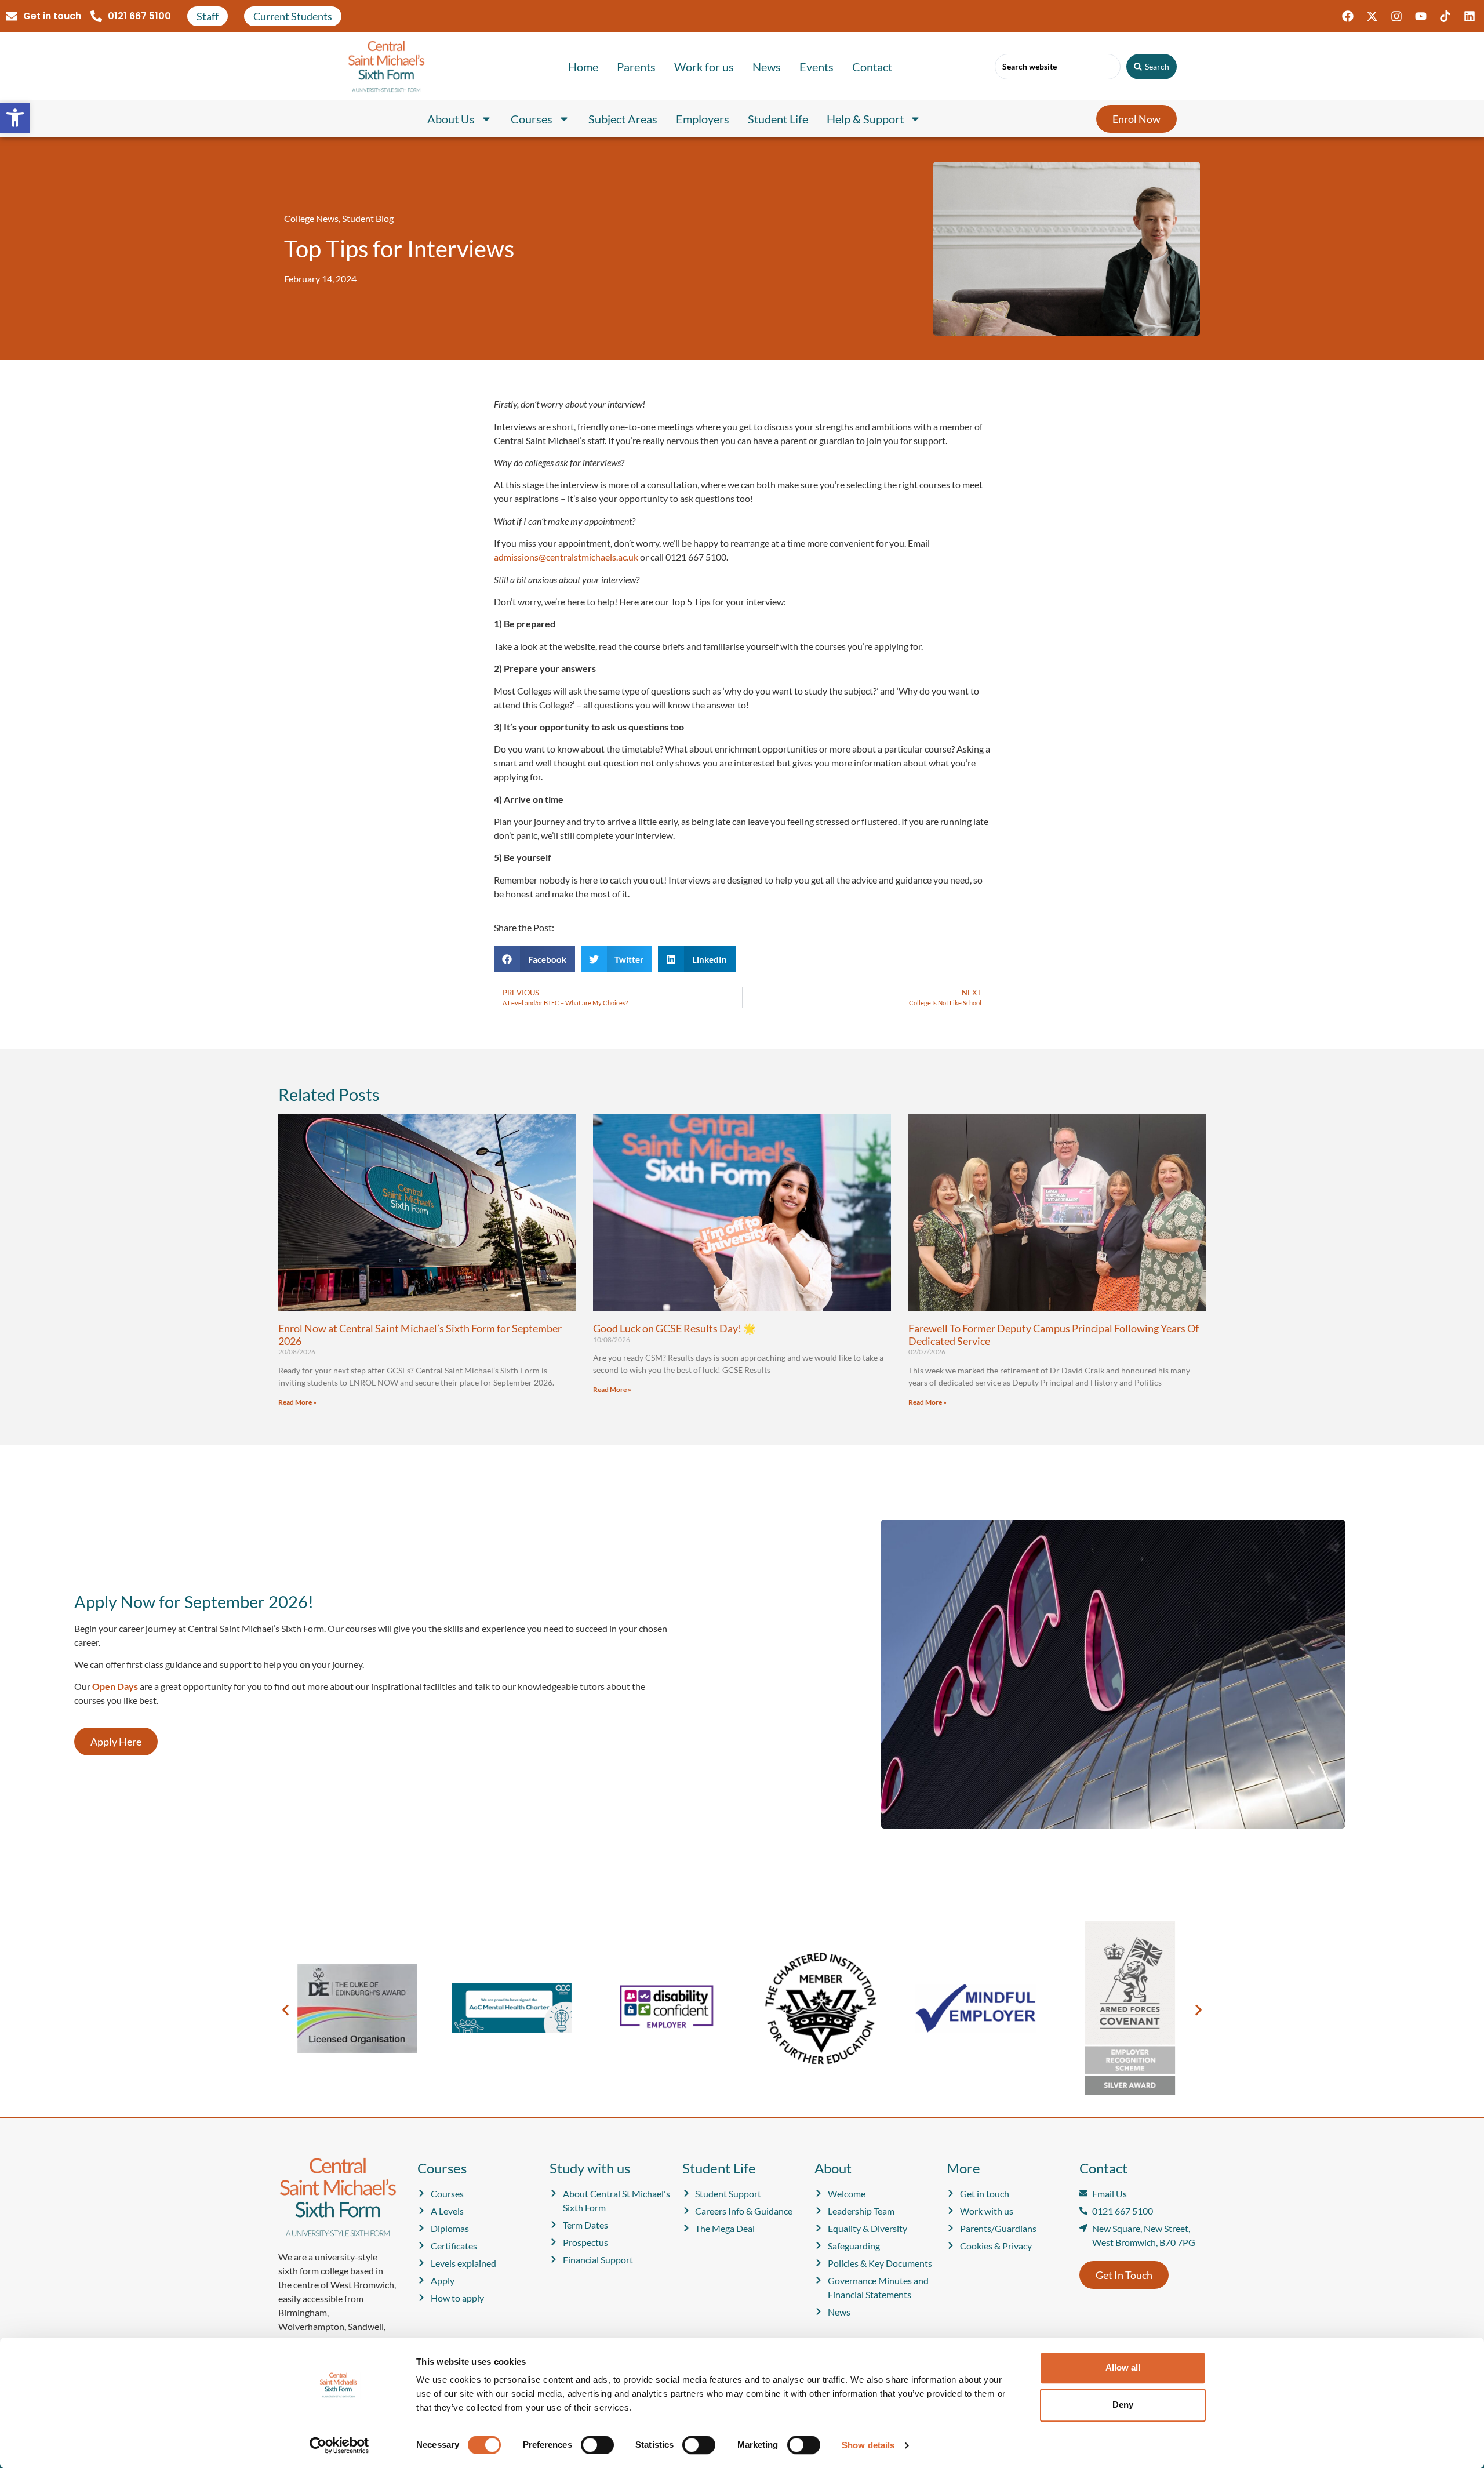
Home (583, 67)
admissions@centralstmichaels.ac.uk (566, 557)
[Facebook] (1348, 16)
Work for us (704, 67)
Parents (636, 67)
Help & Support (865, 119)
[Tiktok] (1445, 16)
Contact (872, 67)
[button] (15, 118)
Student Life (778, 119)
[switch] (597, 2445)
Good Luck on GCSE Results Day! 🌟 (674, 1328)
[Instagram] (1396, 16)
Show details (868, 2445)
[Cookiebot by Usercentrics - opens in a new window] (339, 2445)
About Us (451, 119)
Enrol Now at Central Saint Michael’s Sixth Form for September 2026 (420, 1335)
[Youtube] (1421, 16)
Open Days (115, 1686)
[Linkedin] (1470, 16)
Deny (1123, 2405)
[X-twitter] (1372, 16)
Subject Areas (623, 119)
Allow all (1123, 2367)
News (767, 67)
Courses (532, 119)
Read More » (297, 1402)
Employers (703, 119)
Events (816, 67)
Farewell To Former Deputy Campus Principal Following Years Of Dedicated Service (1054, 1335)
